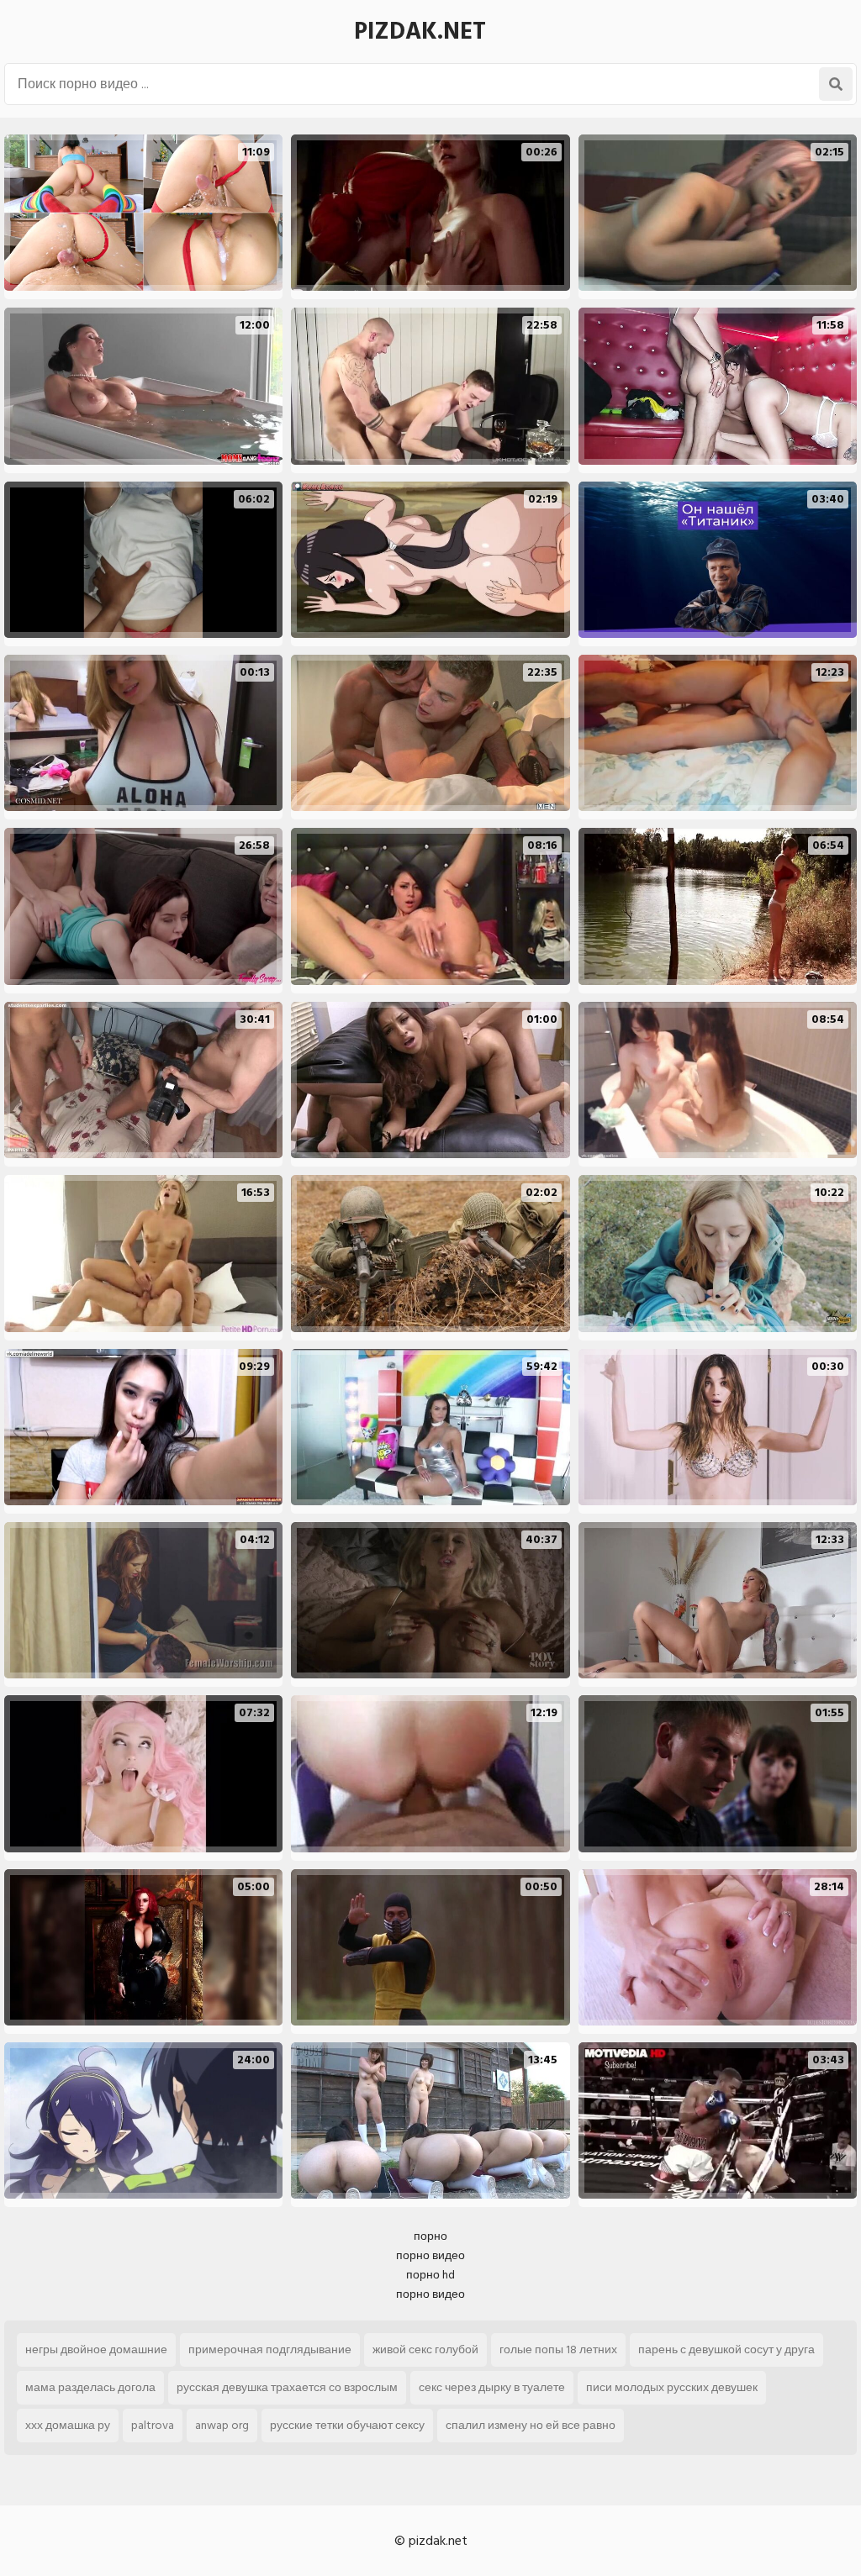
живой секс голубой (425, 2349)
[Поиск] (836, 84)
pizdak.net (420, 32)
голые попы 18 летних (558, 2349)
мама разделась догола (90, 2387)
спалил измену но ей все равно (531, 2425)
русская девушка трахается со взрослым (287, 2387)
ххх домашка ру (68, 2425)
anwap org (222, 2425)
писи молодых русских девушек (672, 2387)
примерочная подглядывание (270, 2349)
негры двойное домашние (96, 2349)
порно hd (430, 2275)
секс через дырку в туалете (492, 2387)
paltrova (153, 2425)
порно (430, 2236)
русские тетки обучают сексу (347, 2425)
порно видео (430, 2255)
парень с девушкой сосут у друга (726, 2349)
